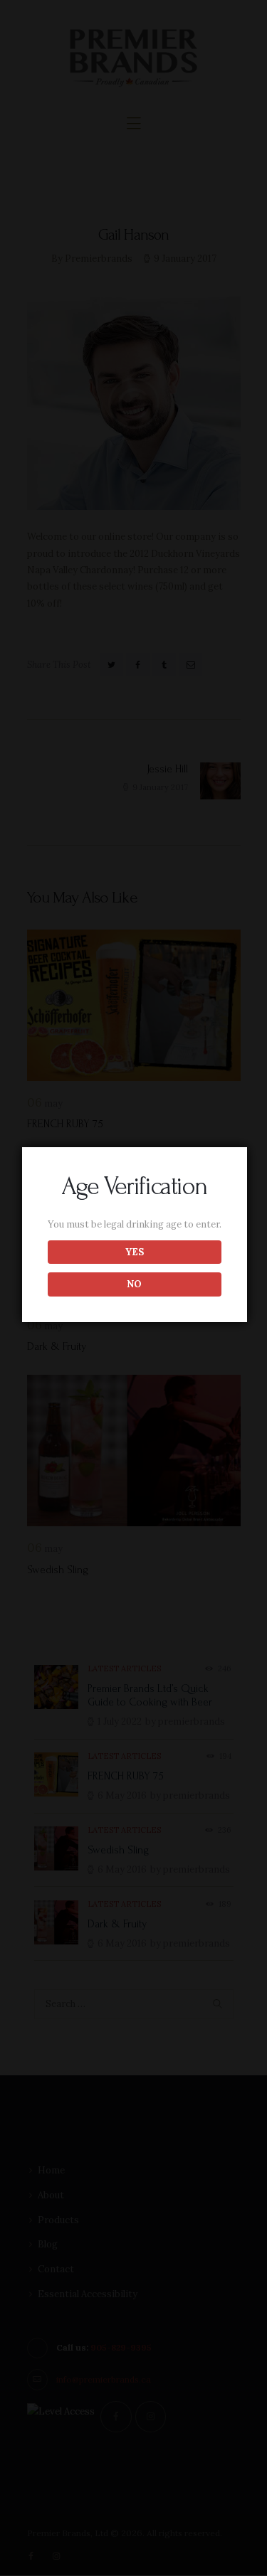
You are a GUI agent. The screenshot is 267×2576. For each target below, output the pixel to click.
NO (134, 1284)
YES (135, 1252)
